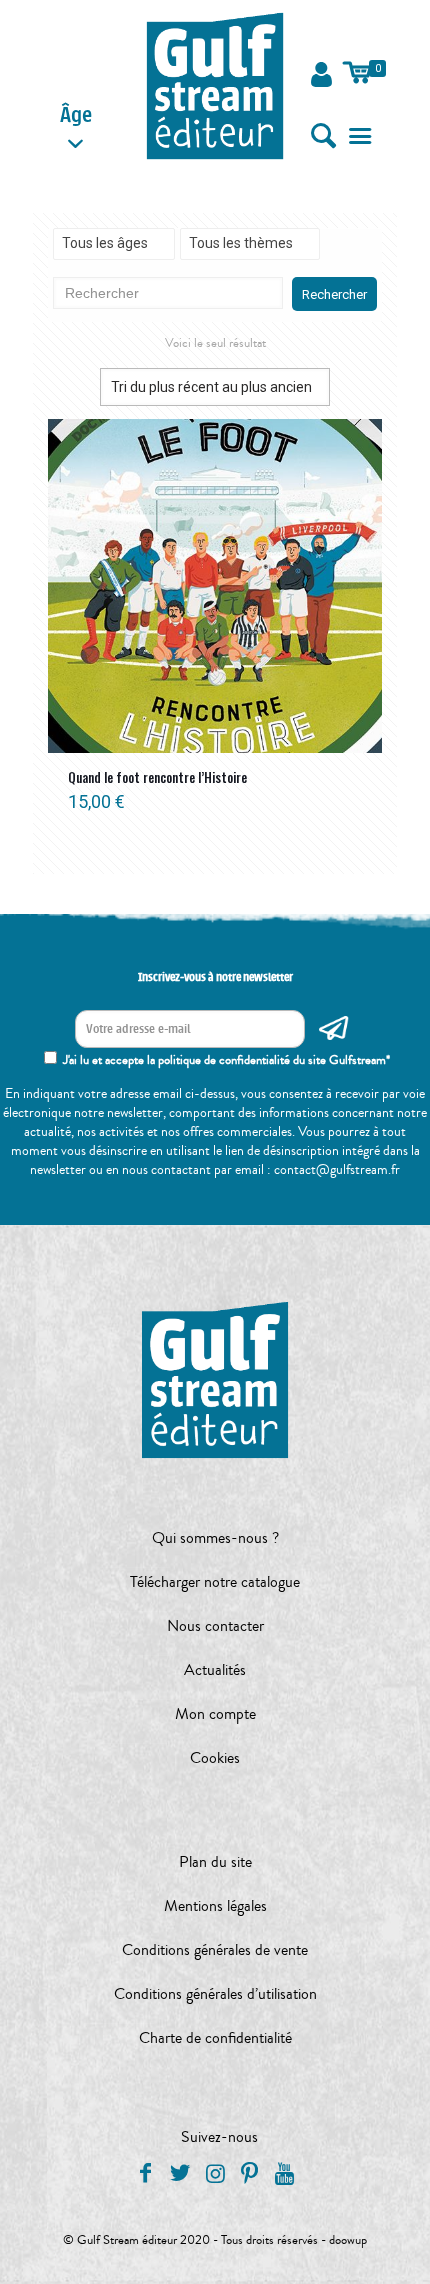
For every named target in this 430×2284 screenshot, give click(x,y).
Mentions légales (215, 1906)
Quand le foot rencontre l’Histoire (157, 777)
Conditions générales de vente (215, 1950)
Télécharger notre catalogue (215, 1582)
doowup (348, 2240)
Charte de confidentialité (215, 2038)
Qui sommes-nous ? (215, 1538)
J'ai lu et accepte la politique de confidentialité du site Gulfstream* (226, 1060)
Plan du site (215, 1862)
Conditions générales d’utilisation (215, 1994)
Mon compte (215, 1714)
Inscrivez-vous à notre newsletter (215, 977)
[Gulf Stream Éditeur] (215, 85)
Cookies (215, 1758)
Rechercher (334, 294)
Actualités (215, 1670)
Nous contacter (215, 1626)
